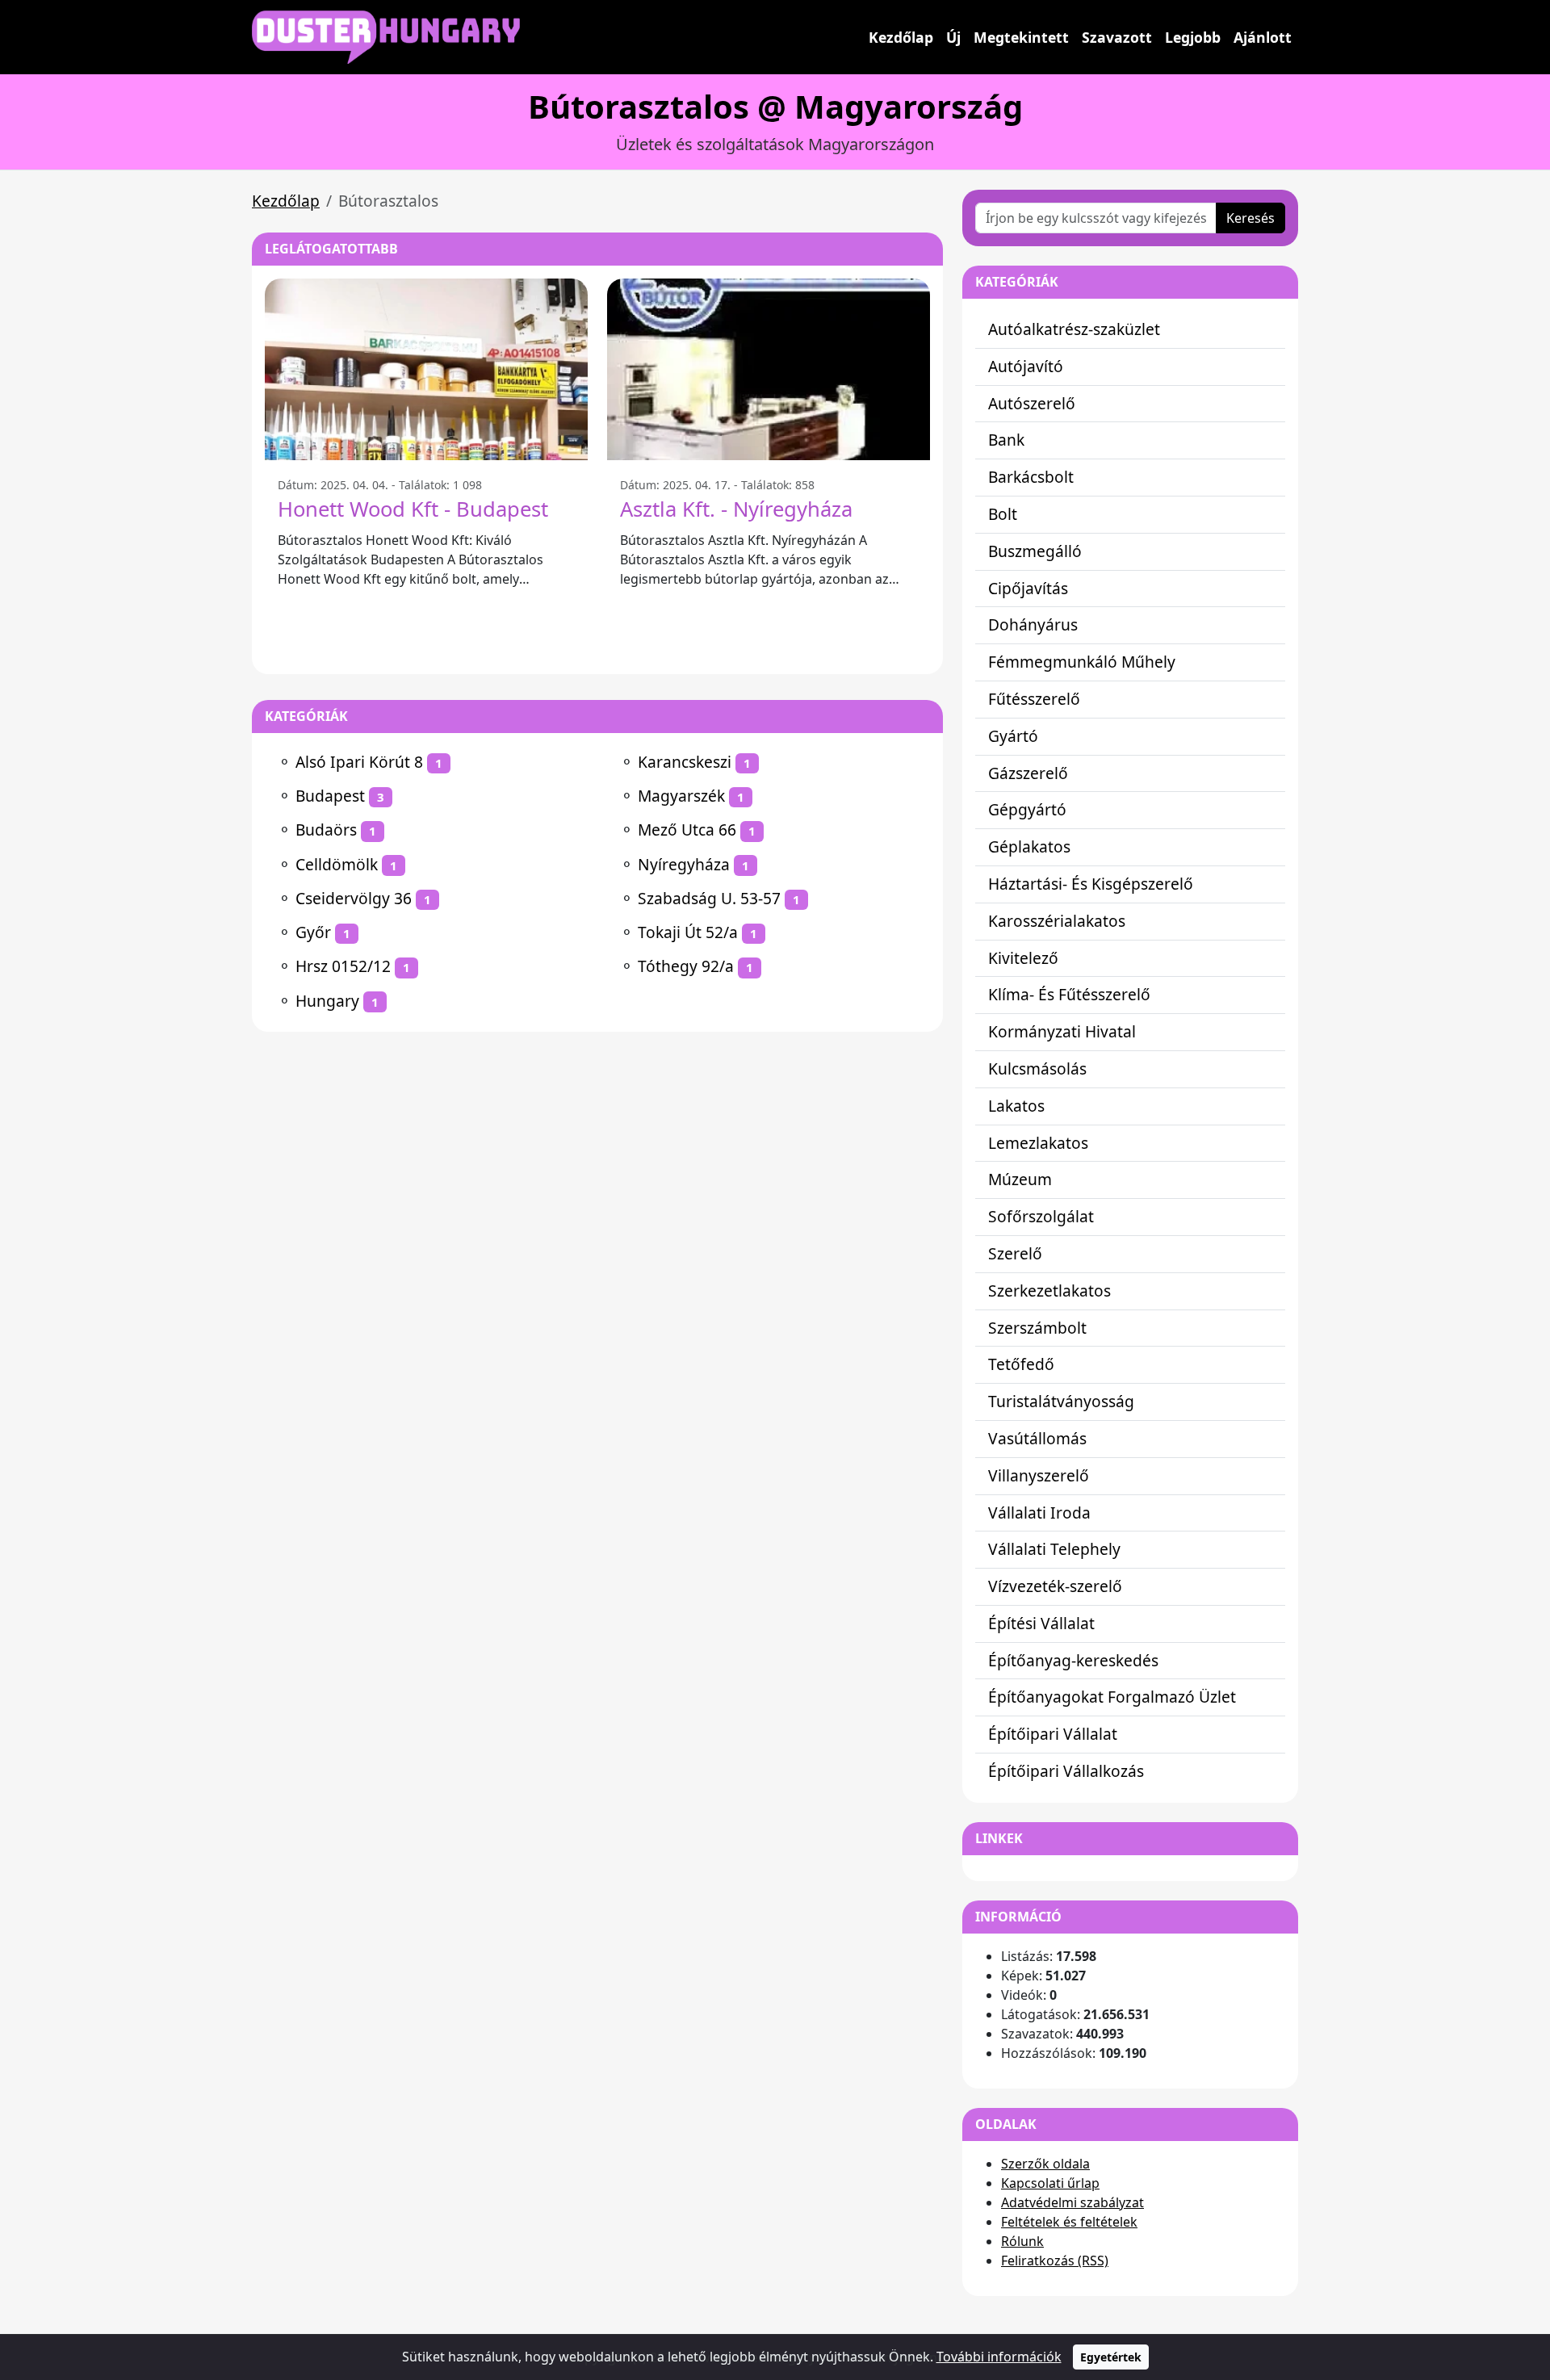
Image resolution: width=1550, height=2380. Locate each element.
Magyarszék (681, 796)
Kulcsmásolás (1037, 1068)
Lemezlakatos (1038, 1143)
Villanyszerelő (1039, 1475)
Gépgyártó (1027, 809)
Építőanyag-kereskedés (1073, 1660)
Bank (1006, 440)
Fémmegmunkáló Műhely (1082, 662)
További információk (999, 2357)
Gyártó (1013, 736)
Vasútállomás (1037, 1438)
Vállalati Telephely (1054, 1549)
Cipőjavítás (1028, 588)
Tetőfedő (1021, 1364)
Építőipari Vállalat (1053, 1734)
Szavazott (1117, 37)
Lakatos (1016, 1106)
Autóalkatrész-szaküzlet (1074, 329)
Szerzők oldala (1045, 2164)
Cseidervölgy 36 (354, 898)
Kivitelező (1023, 958)
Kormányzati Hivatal (1062, 1031)
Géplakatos (1029, 846)
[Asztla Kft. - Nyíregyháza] (769, 369)
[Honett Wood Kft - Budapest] (426, 369)
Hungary (327, 1001)
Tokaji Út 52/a (688, 932)
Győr (313, 932)
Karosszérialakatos (1057, 921)
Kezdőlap (901, 37)
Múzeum (1020, 1179)
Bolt (1003, 514)
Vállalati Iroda (1039, 1513)
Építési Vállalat (1041, 1623)
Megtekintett (1021, 37)
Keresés (1250, 218)
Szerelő (1015, 1253)
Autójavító (1026, 366)
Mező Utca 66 (687, 830)
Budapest (330, 796)
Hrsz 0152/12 (343, 966)
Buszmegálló (1035, 551)
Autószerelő (1032, 403)
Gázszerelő (1028, 773)
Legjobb (1193, 37)
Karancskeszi (685, 762)
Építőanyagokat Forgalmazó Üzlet (1112, 1697)
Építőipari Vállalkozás (1066, 1771)
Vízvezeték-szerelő (1055, 1586)
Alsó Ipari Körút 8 (359, 762)
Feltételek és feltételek (1069, 2222)
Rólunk (1022, 2241)
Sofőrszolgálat (1041, 1216)
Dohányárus (1033, 624)
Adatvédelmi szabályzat (1072, 2202)
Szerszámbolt (1037, 1328)
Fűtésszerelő (1034, 699)
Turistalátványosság (1061, 1401)
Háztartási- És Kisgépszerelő (1091, 884)
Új (953, 37)
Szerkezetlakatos (1049, 1291)
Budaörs (326, 830)
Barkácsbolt (1031, 477)
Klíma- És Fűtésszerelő (1069, 994)
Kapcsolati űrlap (1050, 2183)
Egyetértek (1111, 2357)
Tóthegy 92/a (686, 966)
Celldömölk (337, 864)
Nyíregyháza (684, 864)
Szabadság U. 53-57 (709, 898)
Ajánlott (1263, 37)
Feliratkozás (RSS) (1055, 2261)
